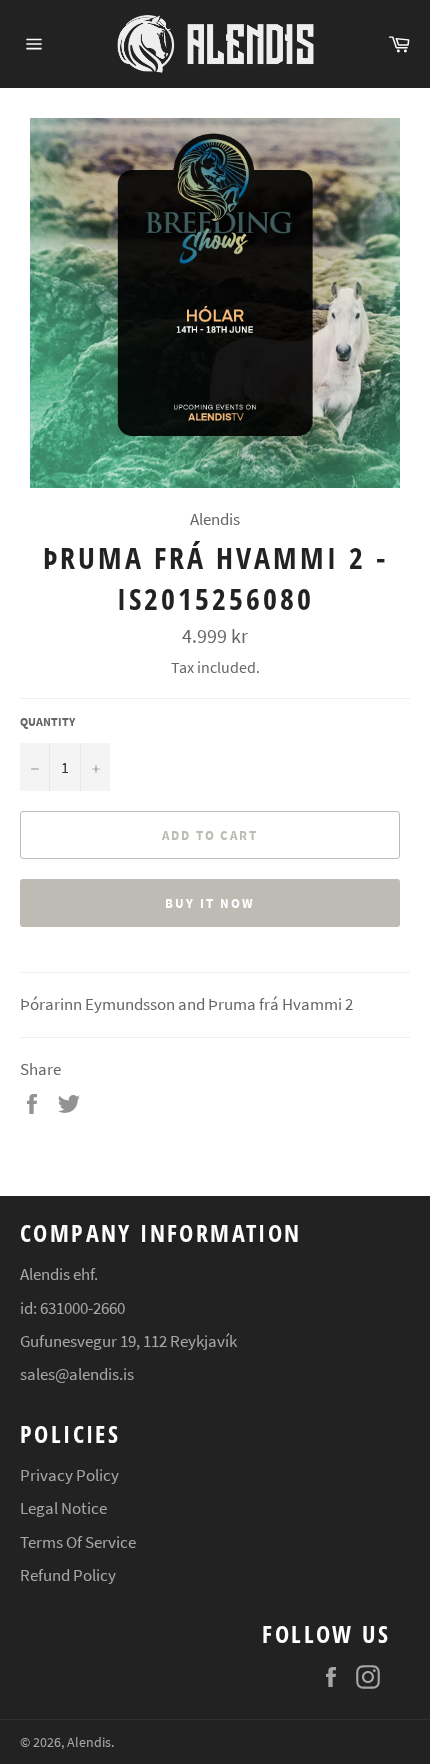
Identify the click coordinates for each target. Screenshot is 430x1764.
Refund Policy (68, 1575)
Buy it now (210, 903)
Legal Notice (63, 1508)
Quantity (47, 721)
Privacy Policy (69, 1475)
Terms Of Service (78, 1542)
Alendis (89, 1742)
